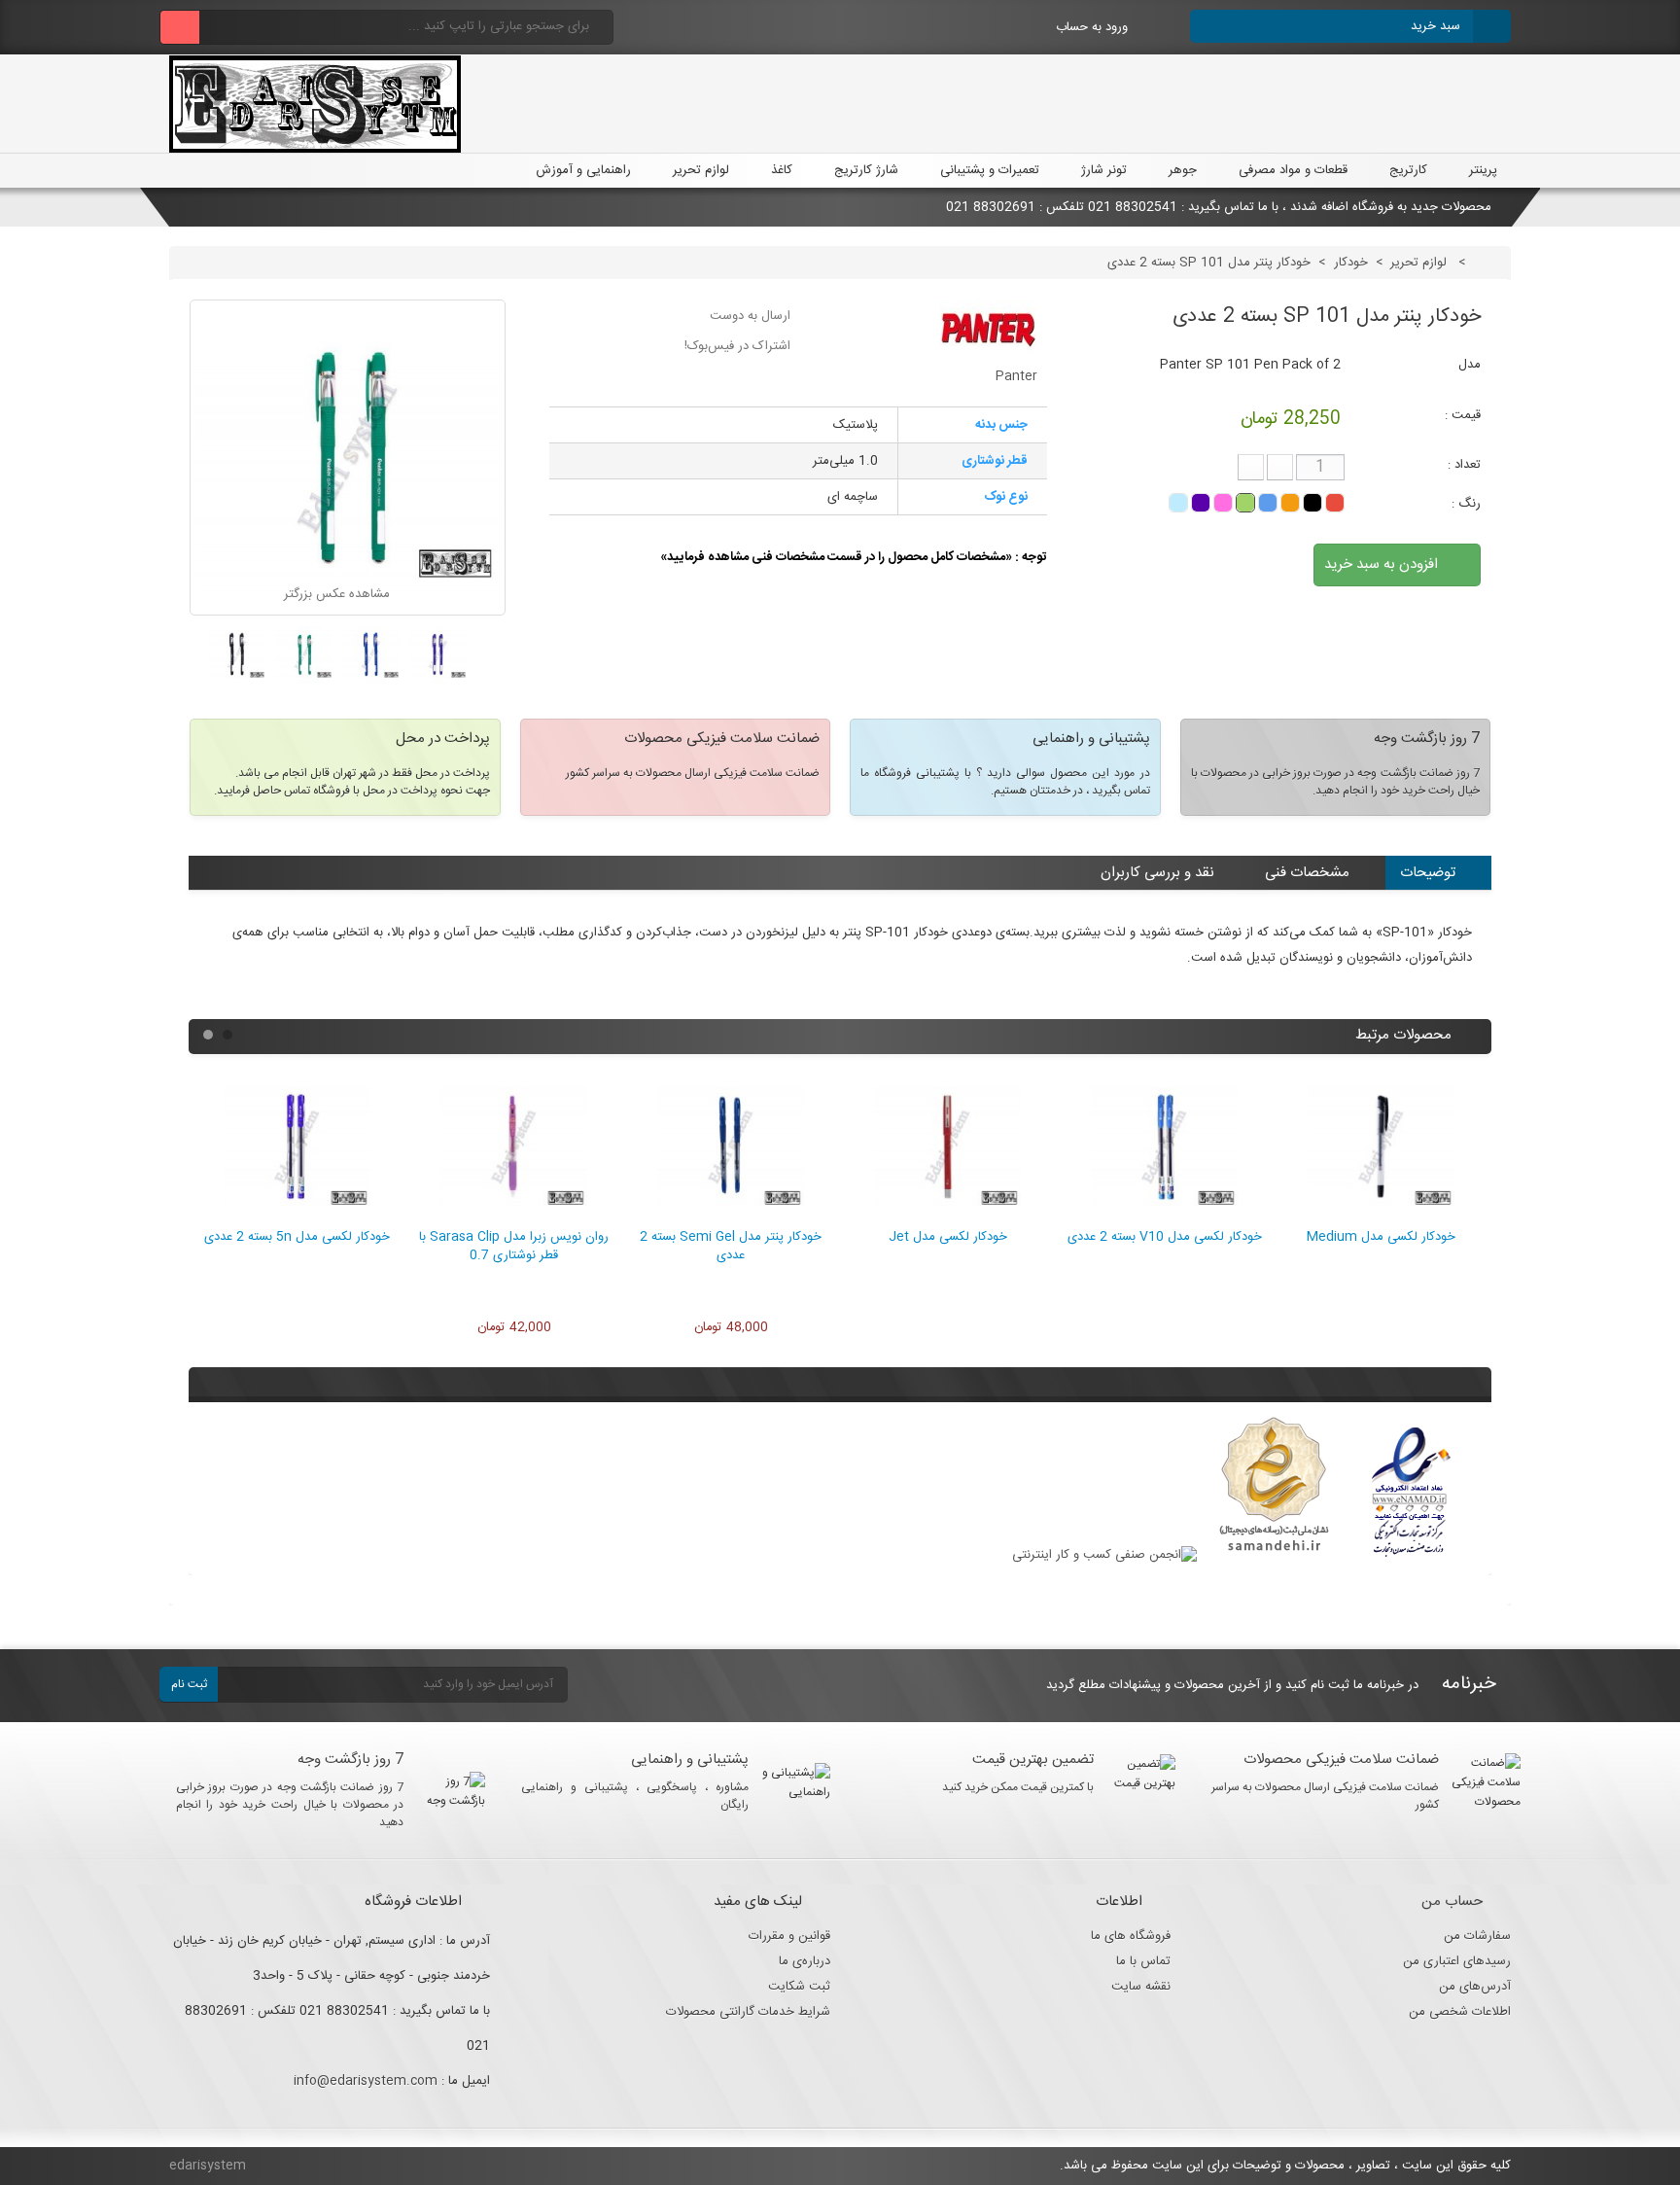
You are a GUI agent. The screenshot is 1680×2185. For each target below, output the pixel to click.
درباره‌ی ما (805, 1961)
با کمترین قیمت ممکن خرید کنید (1018, 1787)
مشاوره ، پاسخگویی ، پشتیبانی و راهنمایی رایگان (635, 1796)
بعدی (496, 662)
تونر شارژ (1104, 170)
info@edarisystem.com (366, 2081)
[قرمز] (1335, 503)
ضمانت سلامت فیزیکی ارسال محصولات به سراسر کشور (1326, 1796)
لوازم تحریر (701, 170)
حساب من (1452, 1902)
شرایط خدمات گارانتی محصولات (748, 2012)
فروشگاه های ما (1131, 1936)
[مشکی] (1312, 503)
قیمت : (1463, 415)
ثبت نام (189, 1684)
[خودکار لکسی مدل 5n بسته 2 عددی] (297, 1217)
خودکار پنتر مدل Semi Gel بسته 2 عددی (731, 1246)
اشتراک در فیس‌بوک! (737, 346)
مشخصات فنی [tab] (1307, 873)
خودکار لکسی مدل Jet (948, 1237)
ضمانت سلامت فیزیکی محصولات (1341, 1760)
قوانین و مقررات (789, 1936)
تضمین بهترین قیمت (1033, 1760)
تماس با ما (1143, 1961)
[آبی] (1268, 503)
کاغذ (782, 170)
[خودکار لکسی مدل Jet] (947, 1217)
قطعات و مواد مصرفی (1293, 170)
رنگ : (1464, 504)
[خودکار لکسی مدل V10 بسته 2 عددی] (1164, 1217)
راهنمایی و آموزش (581, 170)
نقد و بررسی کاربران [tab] (1157, 873)
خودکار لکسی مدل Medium (1381, 1237)
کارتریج (1408, 170)
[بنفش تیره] (1201, 503)
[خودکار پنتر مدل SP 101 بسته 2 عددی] (438, 655)
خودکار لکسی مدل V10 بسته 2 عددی (1165, 1237)
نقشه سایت (1141, 1987)
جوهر (1183, 170)
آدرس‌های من (1475, 1987)
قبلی (199, 662)
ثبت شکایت (799, 1987)
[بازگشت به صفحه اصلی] (1489, 263)
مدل (1470, 365)
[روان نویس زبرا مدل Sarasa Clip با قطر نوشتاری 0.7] (514, 1217)
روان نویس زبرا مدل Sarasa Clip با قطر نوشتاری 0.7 (514, 1246)
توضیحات (1428, 873)
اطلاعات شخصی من (1460, 2012)
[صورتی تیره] (1223, 503)
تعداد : (1464, 465)
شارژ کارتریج (866, 170)
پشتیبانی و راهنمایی (690, 1760)
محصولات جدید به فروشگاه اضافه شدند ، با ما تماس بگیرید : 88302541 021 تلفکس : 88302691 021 (1219, 207)
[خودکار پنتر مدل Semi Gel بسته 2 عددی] (731, 1217)
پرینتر (1483, 170)
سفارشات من (1477, 1936)
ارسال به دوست (750, 316)
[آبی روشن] (1178, 503)
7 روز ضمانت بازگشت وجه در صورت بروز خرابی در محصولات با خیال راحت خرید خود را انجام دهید (290, 1805)
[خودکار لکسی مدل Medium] (1381, 1217)
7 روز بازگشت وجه (350, 1760)
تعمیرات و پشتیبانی (990, 170)
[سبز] (1245, 503)
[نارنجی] (1290, 503)
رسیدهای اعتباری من (1457, 1961)
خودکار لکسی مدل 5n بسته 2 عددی (297, 1237)
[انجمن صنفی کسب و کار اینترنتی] (1104, 1555)
